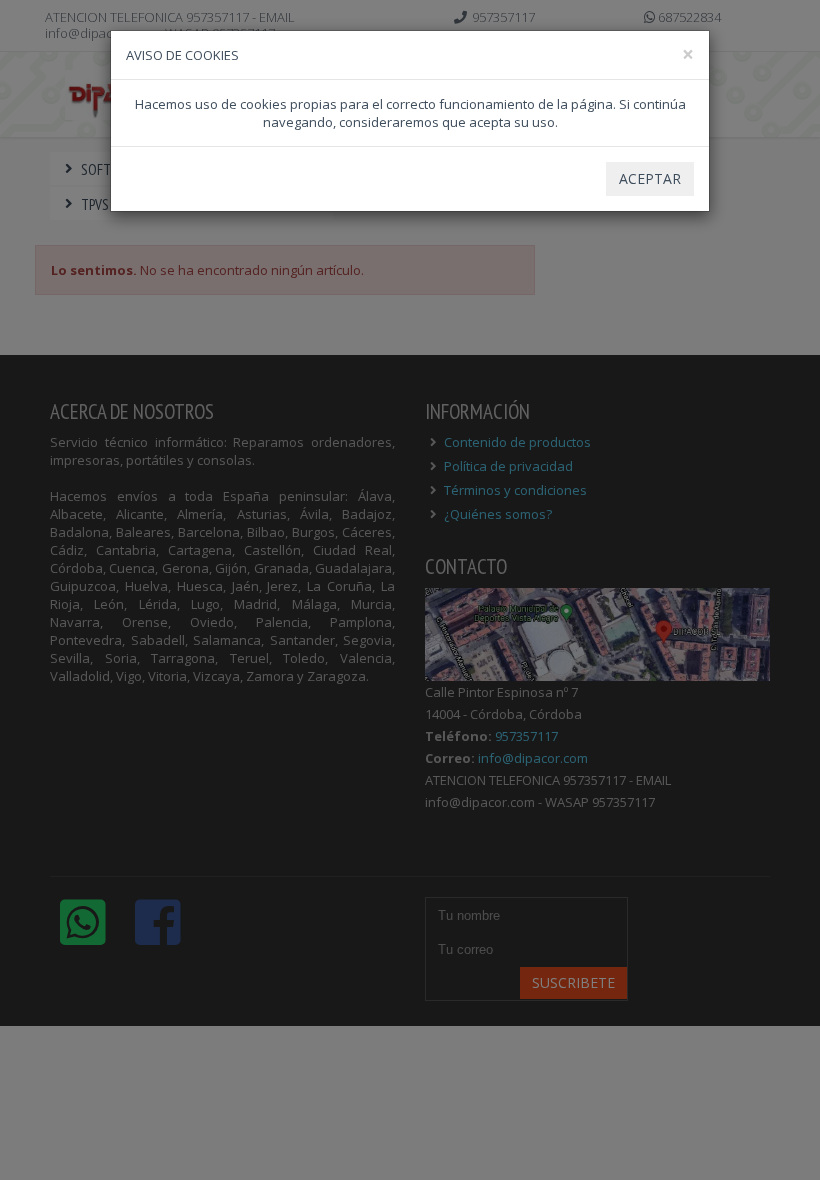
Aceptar (650, 178)
